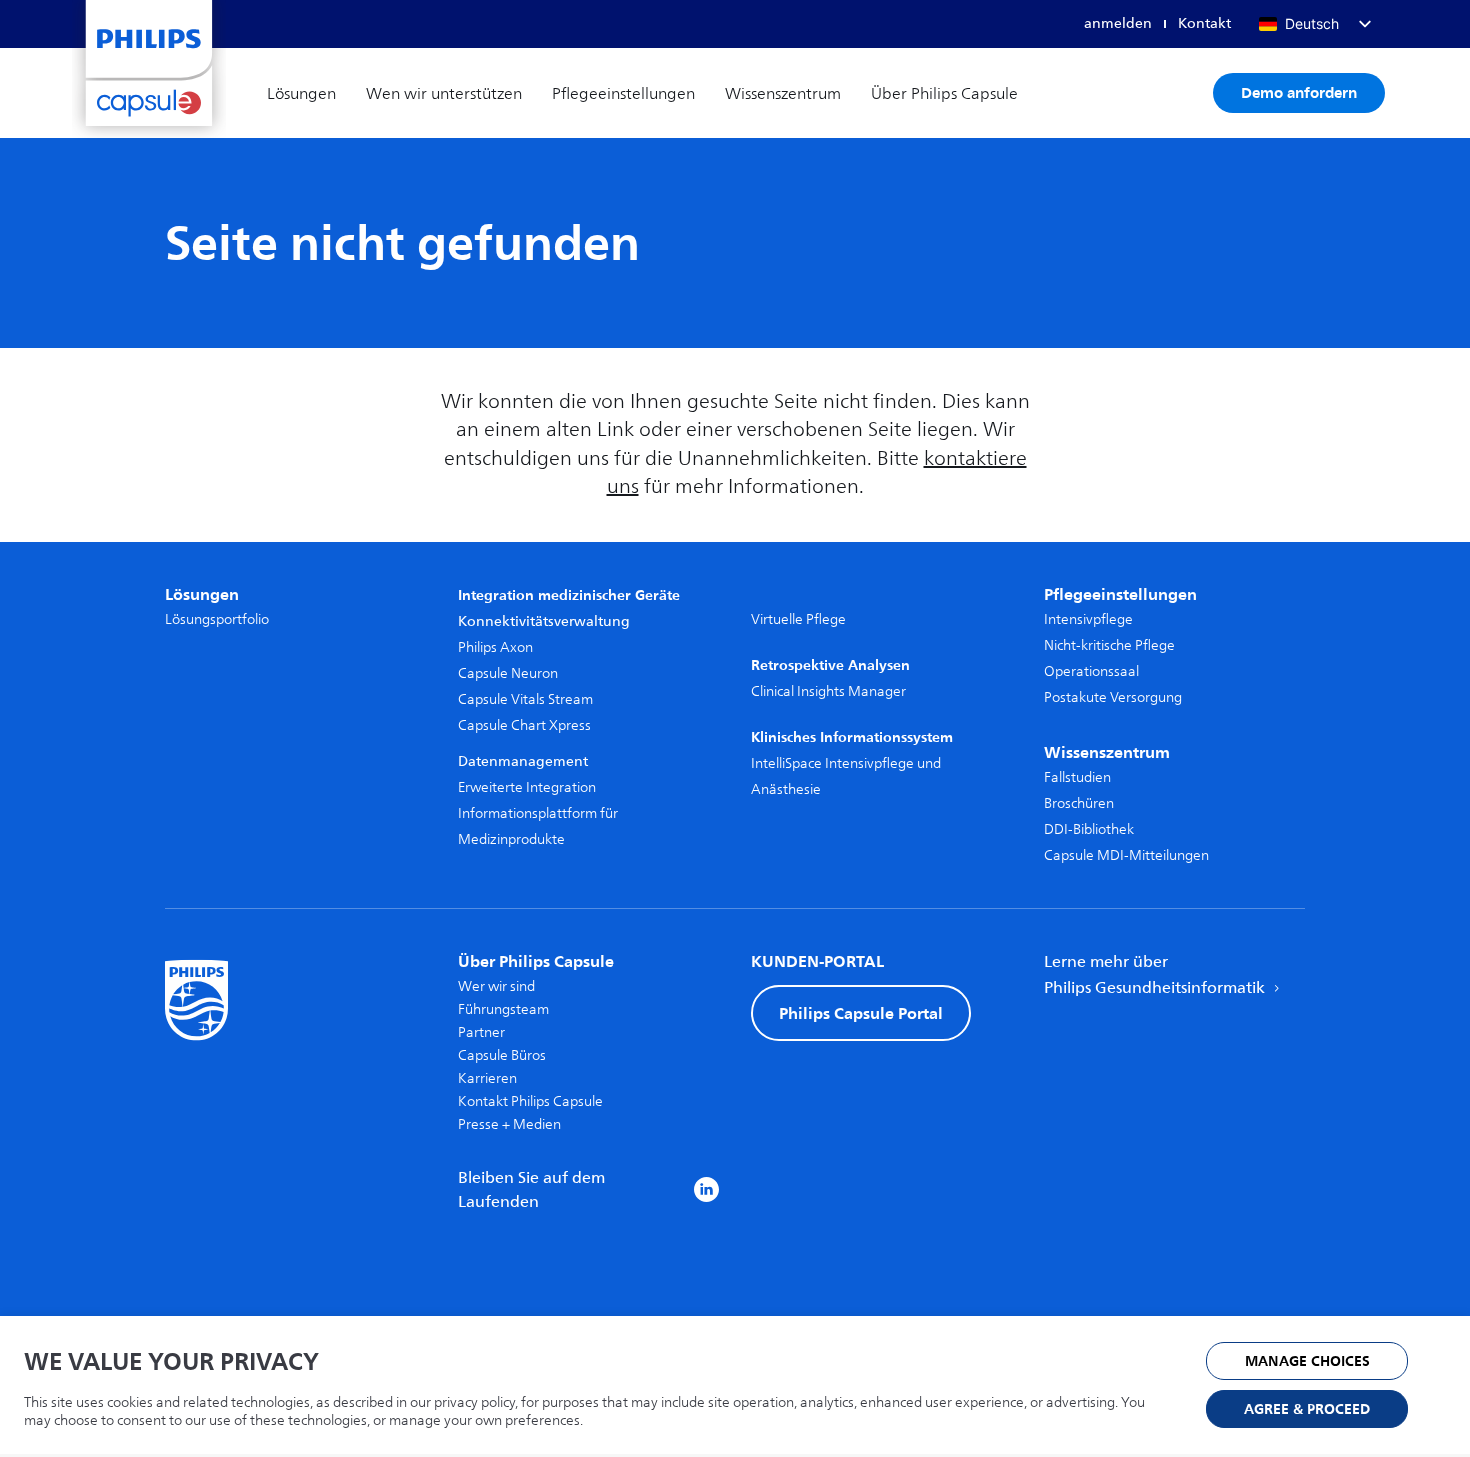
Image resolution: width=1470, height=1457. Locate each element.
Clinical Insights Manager (828, 691)
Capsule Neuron (508, 673)
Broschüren (1079, 803)
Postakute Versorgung (1113, 697)
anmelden (1118, 23)
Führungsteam (503, 1009)
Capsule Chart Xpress (524, 725)
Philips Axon (495, 647)
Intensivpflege (1088, 619)
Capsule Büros (502, 1055)
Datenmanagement (523, 761)
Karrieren (487, 1078)
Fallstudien (1077, 777)
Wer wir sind (496, 986)
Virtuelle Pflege (798, 619)
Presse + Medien (509, 1124)
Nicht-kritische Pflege (1109, 645)
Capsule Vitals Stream (525, 699)
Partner (481, 1032)
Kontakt (1204, 23)
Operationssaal (1091, 671)
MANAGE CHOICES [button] (1307, 1361)
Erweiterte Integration (527, 787)
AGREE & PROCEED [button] (1307, 1409)
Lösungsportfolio (217, 619)
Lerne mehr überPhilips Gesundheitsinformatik (1156, 975)
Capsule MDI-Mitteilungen (1126, 855)
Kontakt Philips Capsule (530, 1101)
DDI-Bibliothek (1089, 829)
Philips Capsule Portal (861, 1013)
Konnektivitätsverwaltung (544, 621)
